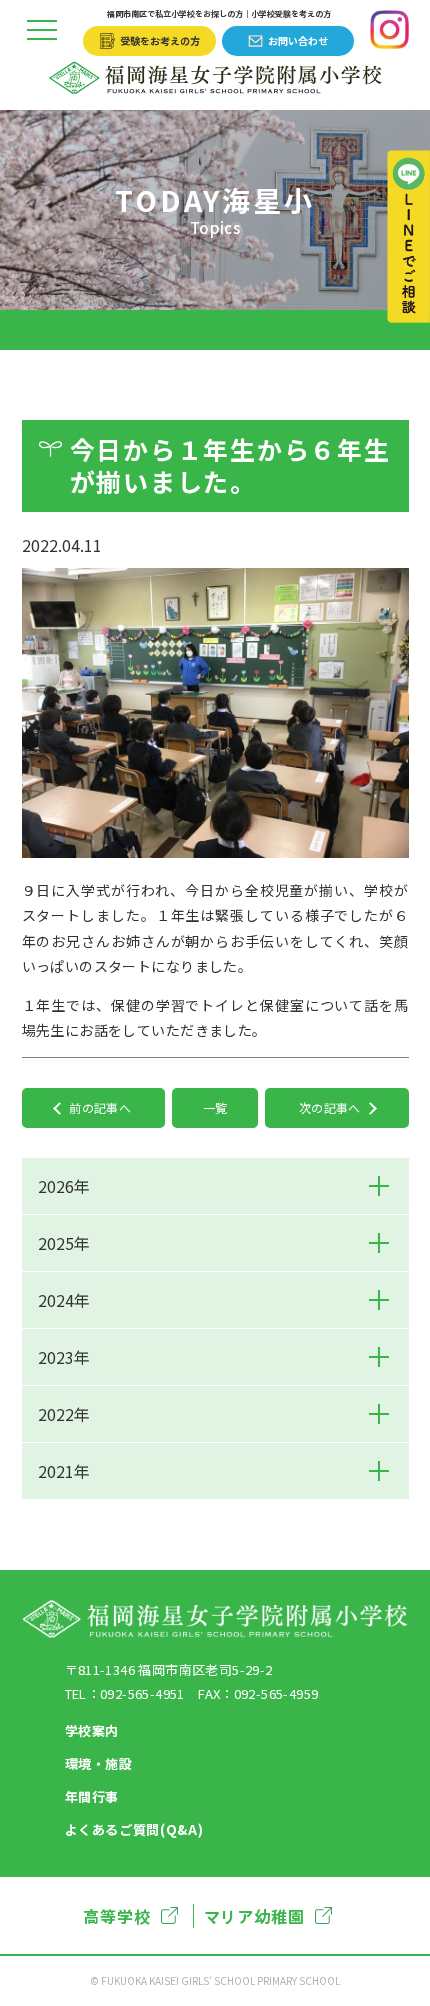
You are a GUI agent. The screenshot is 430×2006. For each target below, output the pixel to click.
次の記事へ (330, 1107)
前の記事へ (100, 1107)
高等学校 (116, 1916)
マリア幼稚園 (254, 1916)
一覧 (215, 1107)
